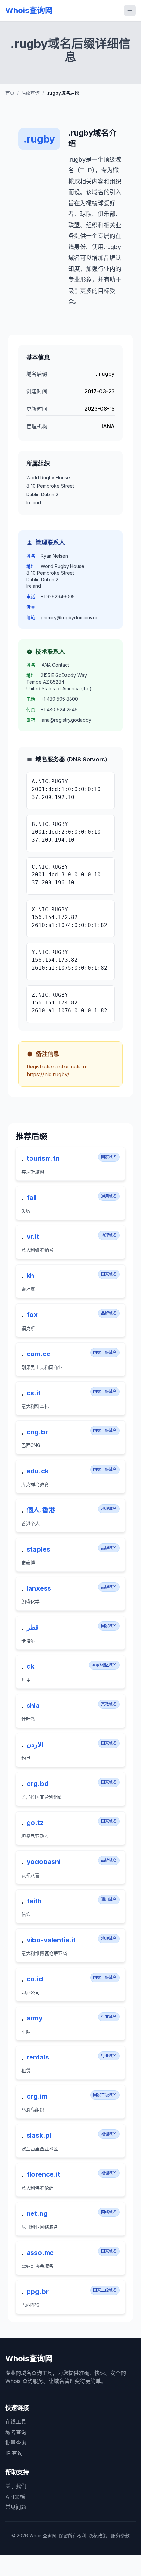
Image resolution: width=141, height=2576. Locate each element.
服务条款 (120, 2535)
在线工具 (16, 2422)
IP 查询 (14, 2453)
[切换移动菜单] (130, 11)
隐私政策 (98, 2535)
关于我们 (16, 2486)
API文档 (15, 2497)
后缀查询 (30, 93)
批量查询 (16, 2443)
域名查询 (16, 2432)
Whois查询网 (29, 10)
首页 (10, 93)
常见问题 (16, 2507)
